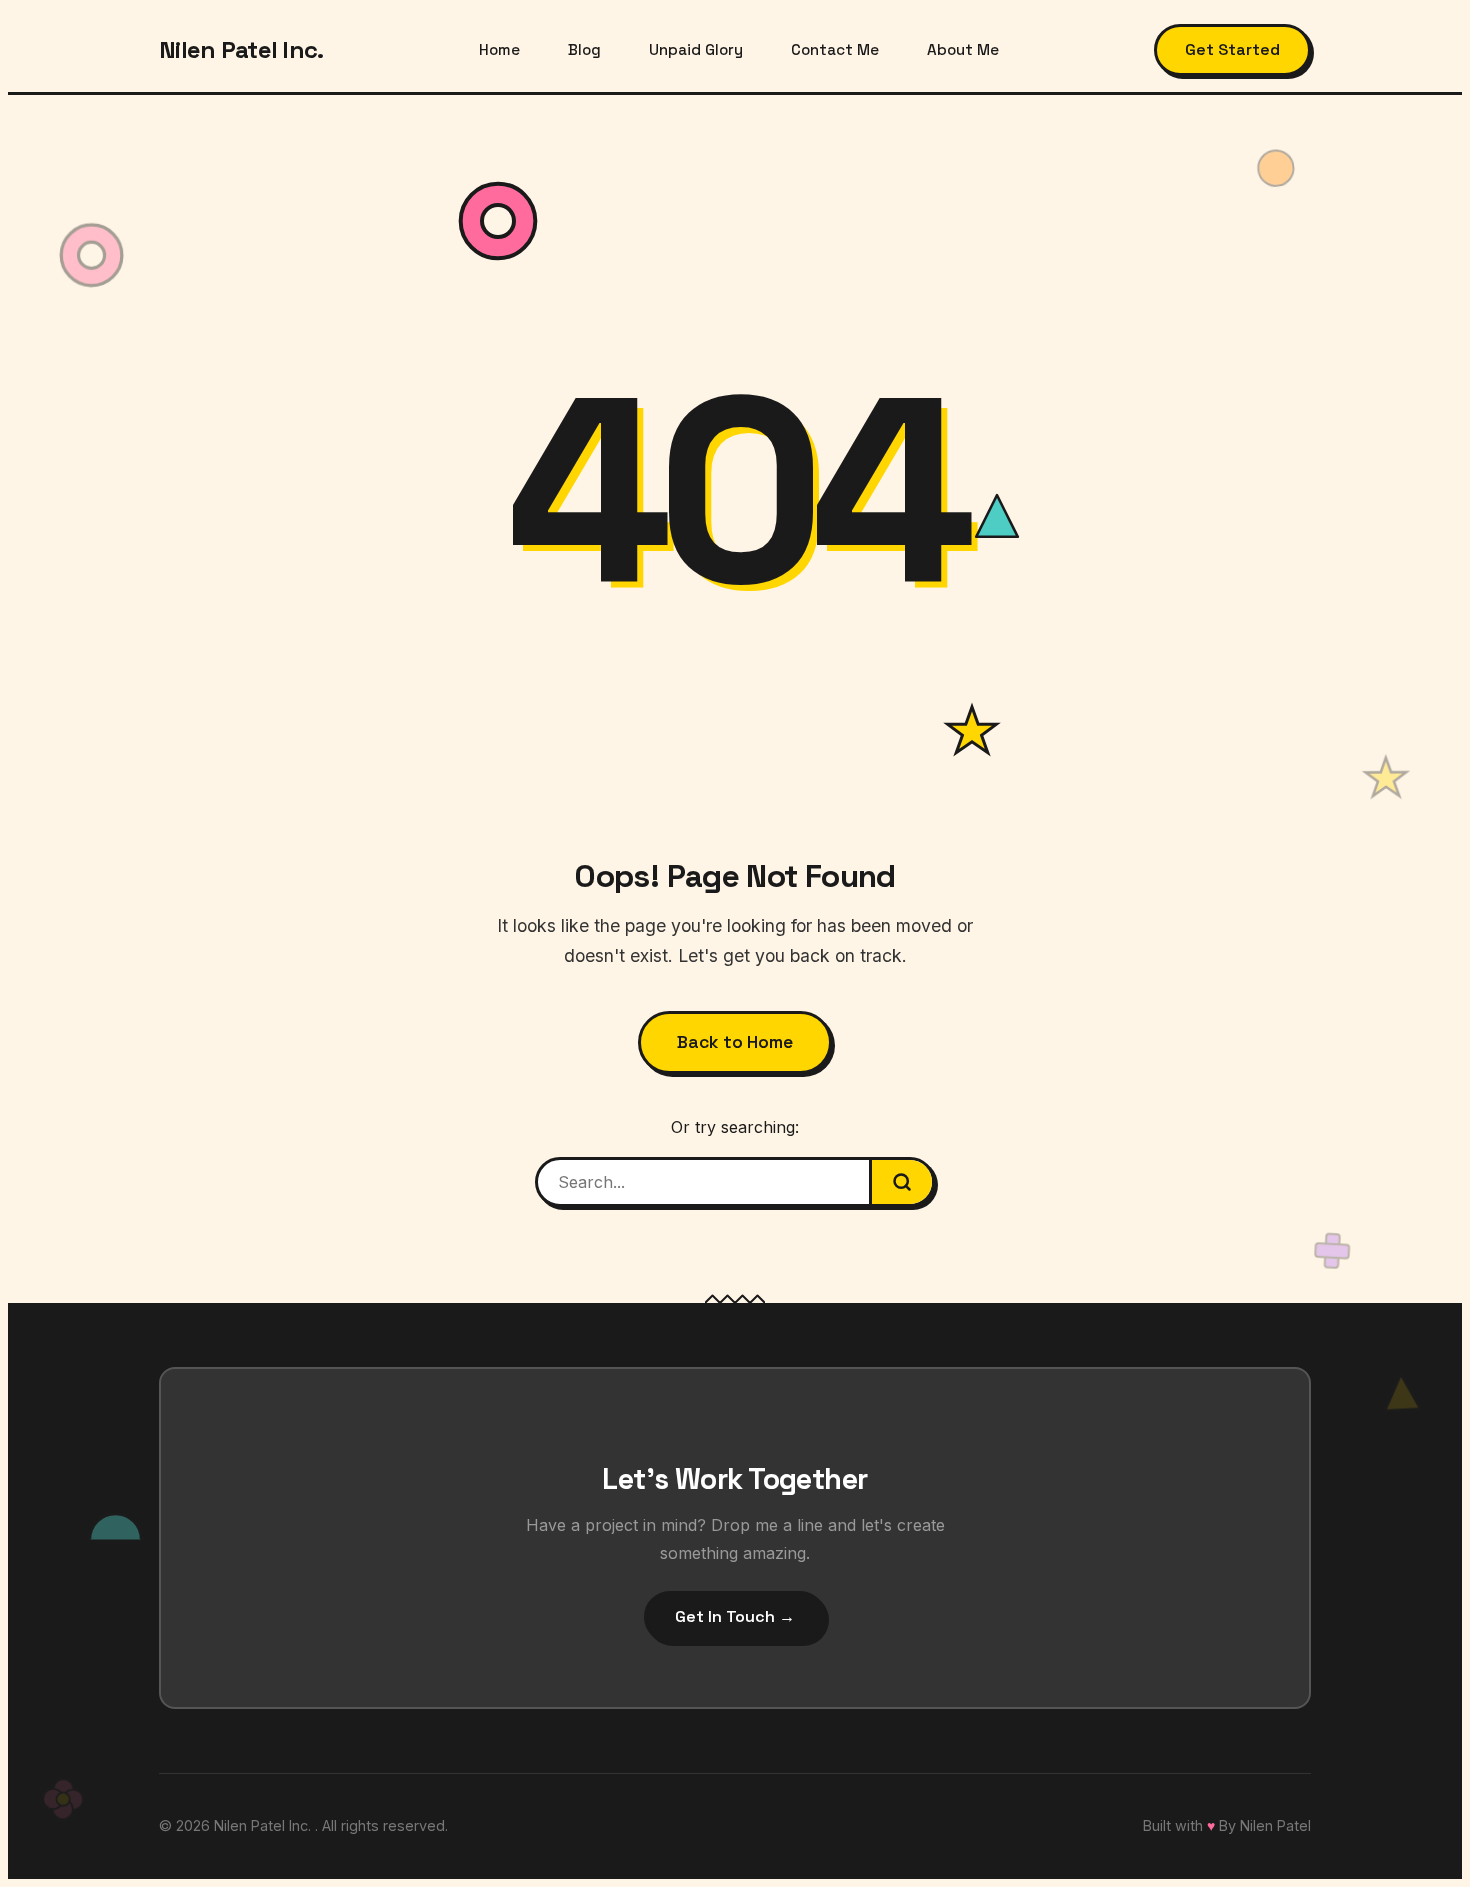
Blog (584, 49)
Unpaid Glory (696, 49)
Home (499, 49)
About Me (963, 49)
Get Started (1232, 49)
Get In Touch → (735, 1616)
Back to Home (735, 1042)
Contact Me (835, 49)
